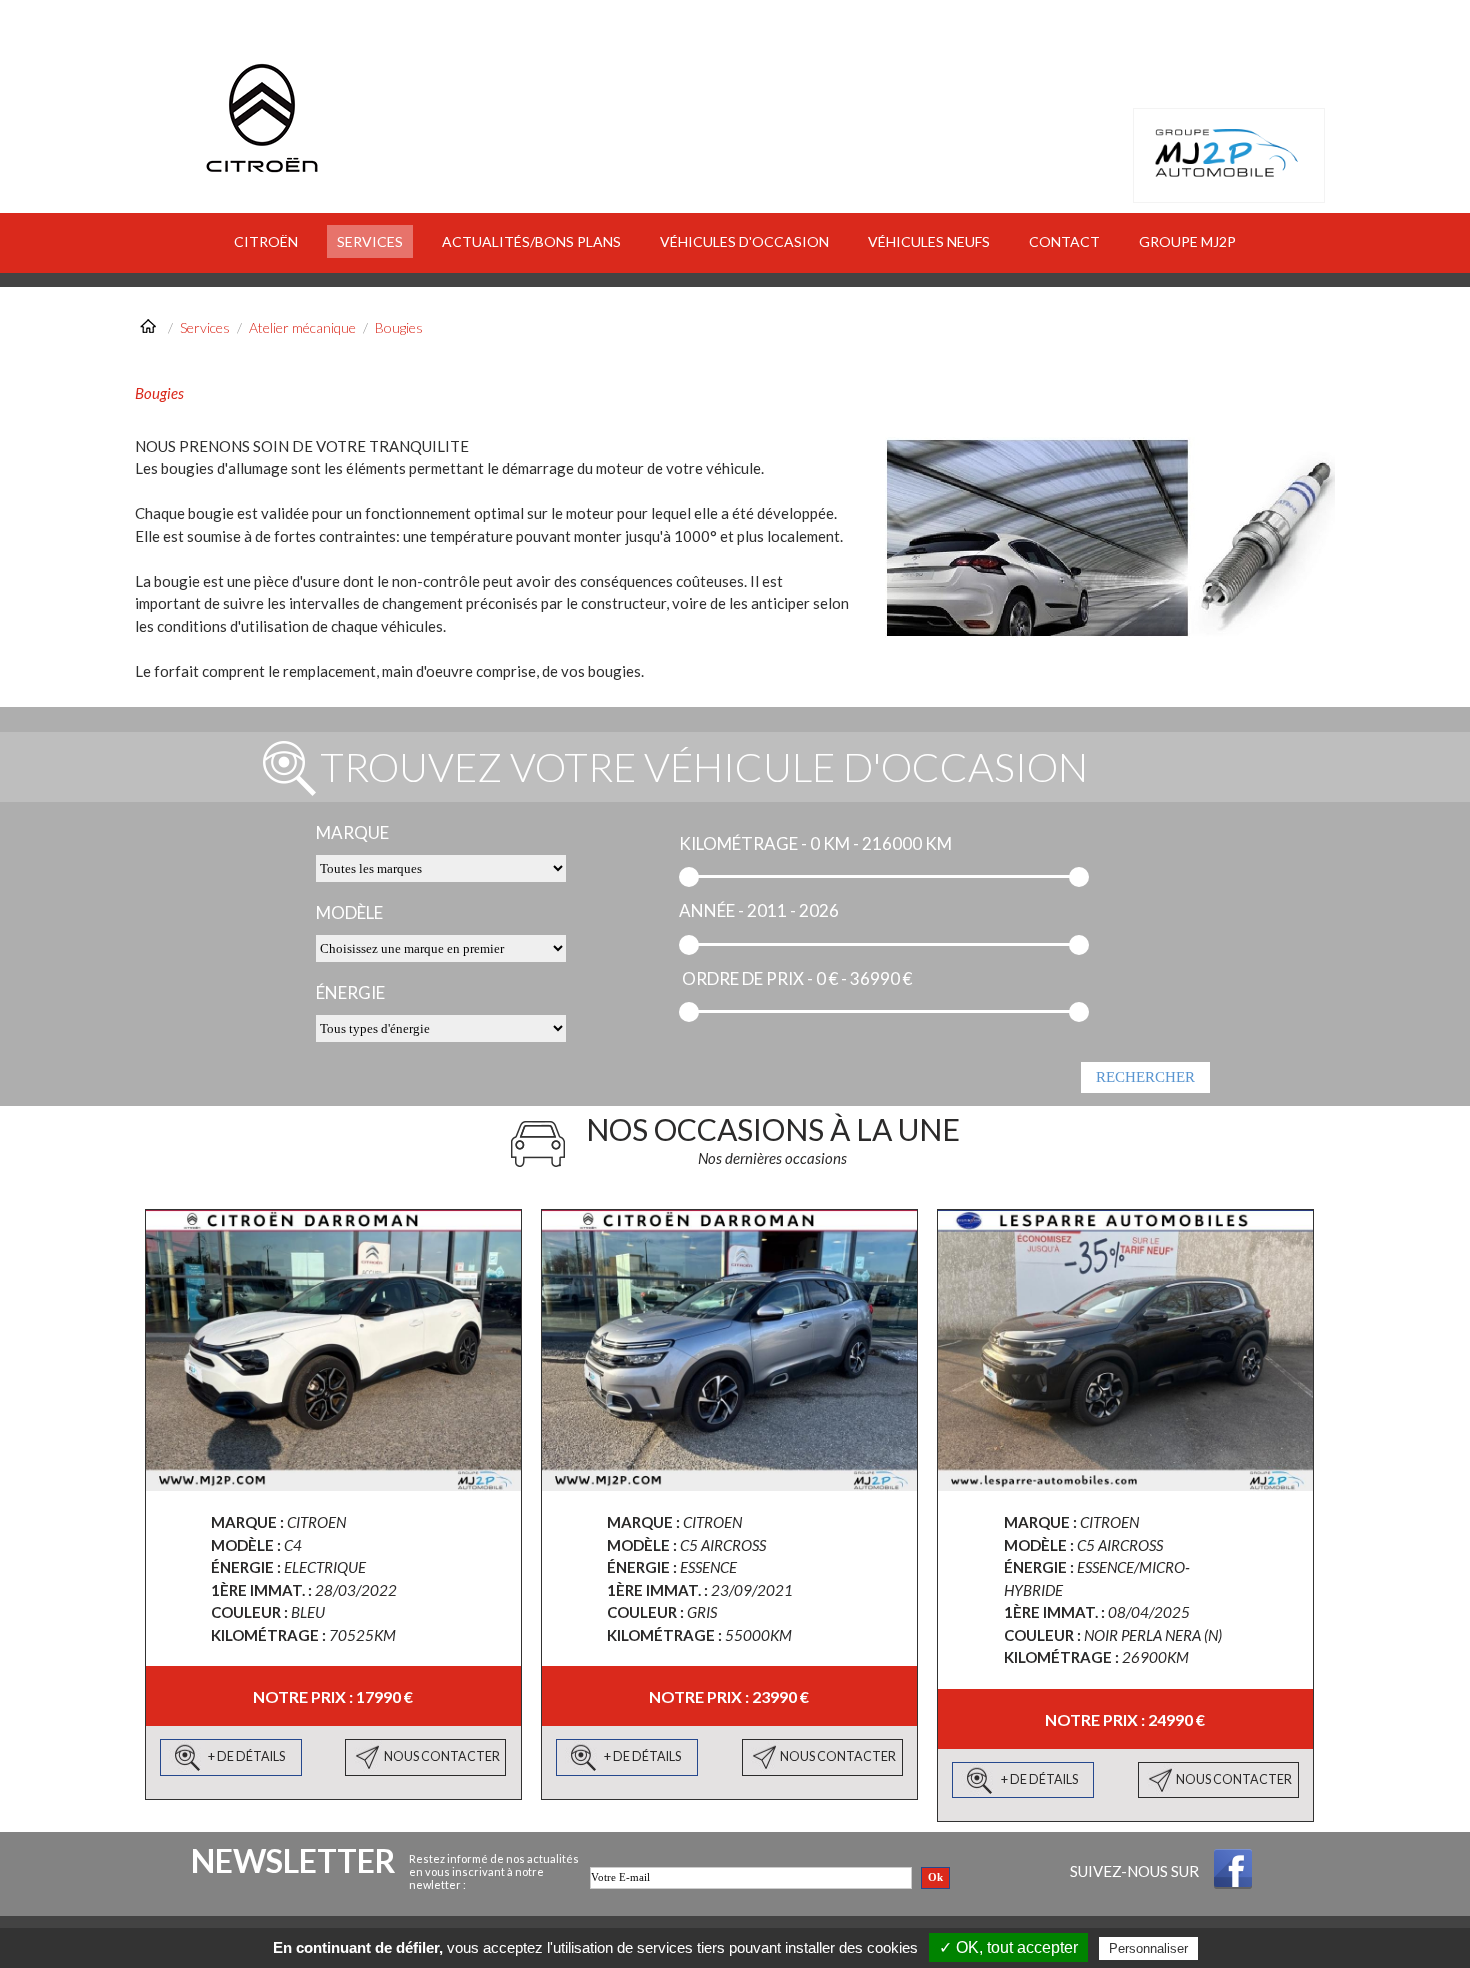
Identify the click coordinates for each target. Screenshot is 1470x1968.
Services (205, 327)
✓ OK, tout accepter (1008, 1947)
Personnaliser (1148, 1948)
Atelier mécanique (302, 327)
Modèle (349, 912)
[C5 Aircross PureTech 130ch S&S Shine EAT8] (729, 1350)
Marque (352, 832)
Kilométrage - (743, 843)
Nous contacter (442, 1756)
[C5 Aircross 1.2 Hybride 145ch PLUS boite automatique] (1125, 1350)
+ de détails (246, 1756)
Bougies (399, 327)
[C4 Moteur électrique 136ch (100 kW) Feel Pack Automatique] (333, 1350)
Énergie (350, 992)
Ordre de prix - (747, 978)
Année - (711, 910)
